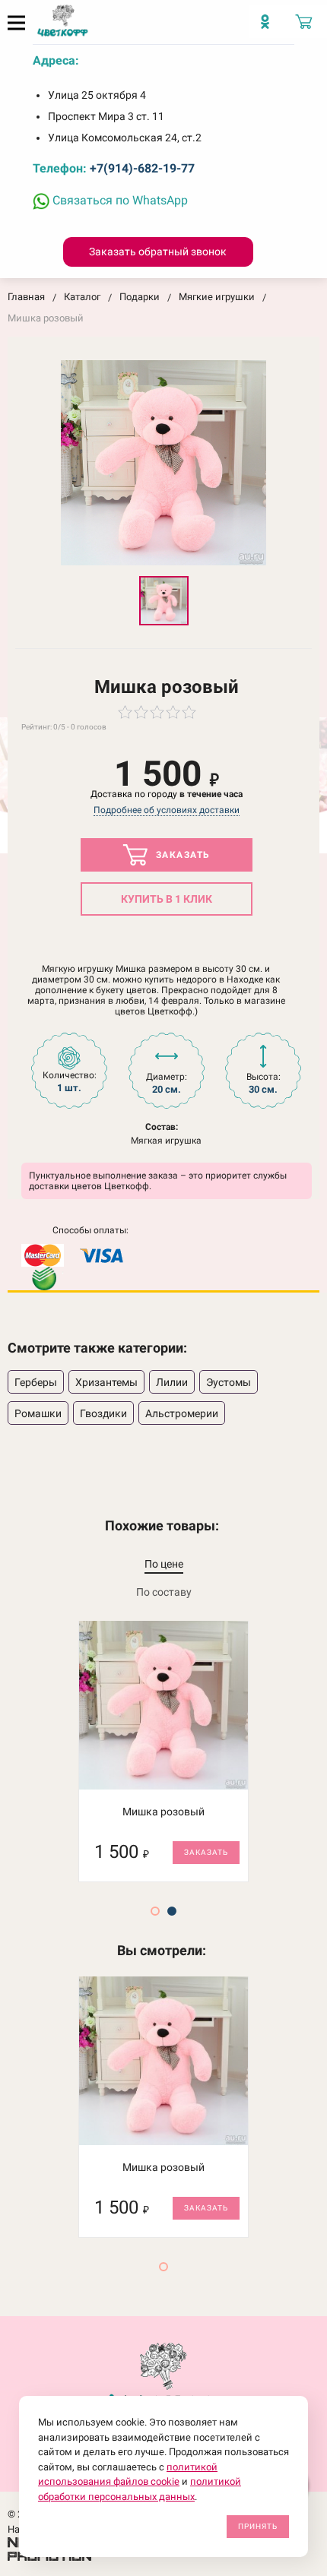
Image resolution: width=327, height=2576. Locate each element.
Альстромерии (182, 1413)
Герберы (36, 1382)
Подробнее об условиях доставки (167, 810)
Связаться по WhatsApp (119, 200)
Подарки (140, 297)
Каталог (82, 297)
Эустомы (229, 1382)
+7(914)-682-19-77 (142, 168)
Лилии (172, 1382)
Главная (26, 297)
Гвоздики (103, 1413)
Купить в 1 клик (167, 899)
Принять (258, 2526)
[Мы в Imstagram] (269, 27)
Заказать (181, 855)
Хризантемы (106, 1382)
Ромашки (38, 1413)
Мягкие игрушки (217, 297)
